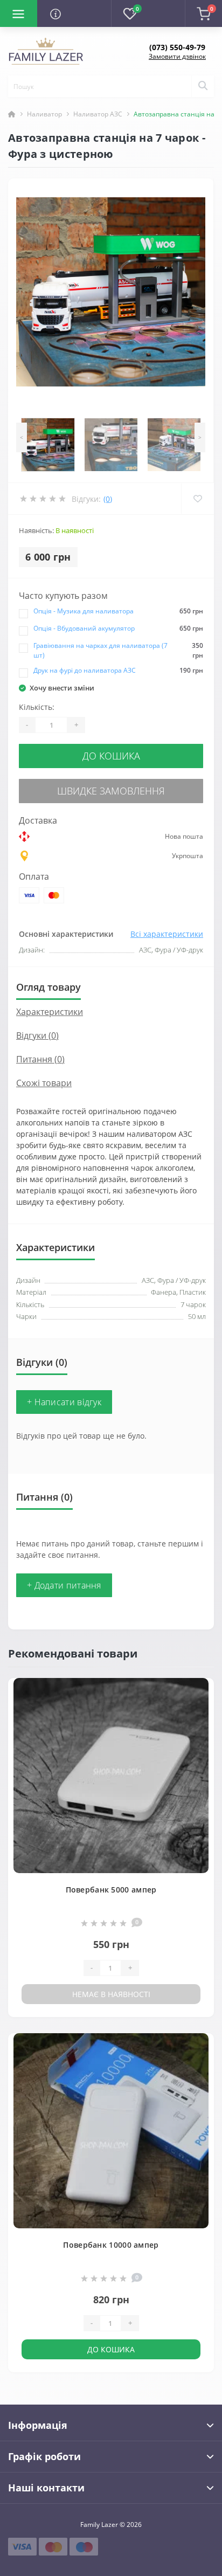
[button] (177, 47)
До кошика (111, 756)
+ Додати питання (64, 1585)
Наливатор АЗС (98, 114)
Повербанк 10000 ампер (111, 2245)
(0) (108, 499)
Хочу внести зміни (62, 688)
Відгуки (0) (37, 1035)
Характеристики (50, 1012)
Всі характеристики (167, 934)
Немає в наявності (111, 1994)
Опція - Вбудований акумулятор (84, 628)
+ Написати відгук (64, 1402)
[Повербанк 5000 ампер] (111, 1776)
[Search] (203, 86)
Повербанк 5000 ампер (111, 1890)
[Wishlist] (197, 499)
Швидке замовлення (111, 791)
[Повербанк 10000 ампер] (111, 2131)
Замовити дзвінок (177, 56)
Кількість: (37, 707)
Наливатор (44, 114)
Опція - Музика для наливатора (84, 611)
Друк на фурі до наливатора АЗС (85, 670)
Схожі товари (44, 1083)
